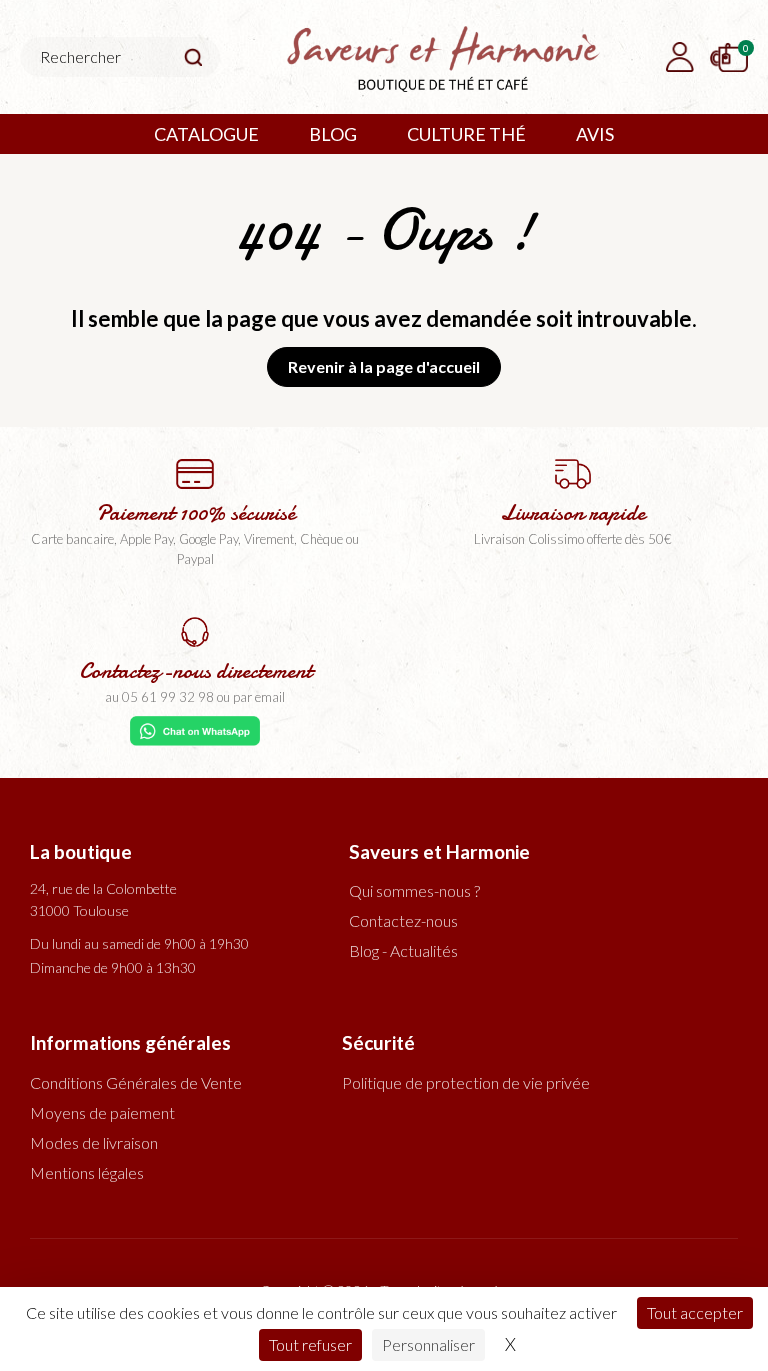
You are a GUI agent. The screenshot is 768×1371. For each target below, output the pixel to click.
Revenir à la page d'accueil (384, 366)
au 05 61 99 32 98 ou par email (195, 697)
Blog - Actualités (403, 950)
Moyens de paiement (102, 1112)
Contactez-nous (403, 920)
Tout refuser (310, 1344)
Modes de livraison (94, 1142)
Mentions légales (87, 1172)
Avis (595, 134)
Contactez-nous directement (195, 671)
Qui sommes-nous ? (414, 890)
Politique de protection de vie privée (466, 1082)
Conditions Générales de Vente (136, 1082)
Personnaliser (428, 1344)
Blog (333, 134)
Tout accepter (695, 1312)
